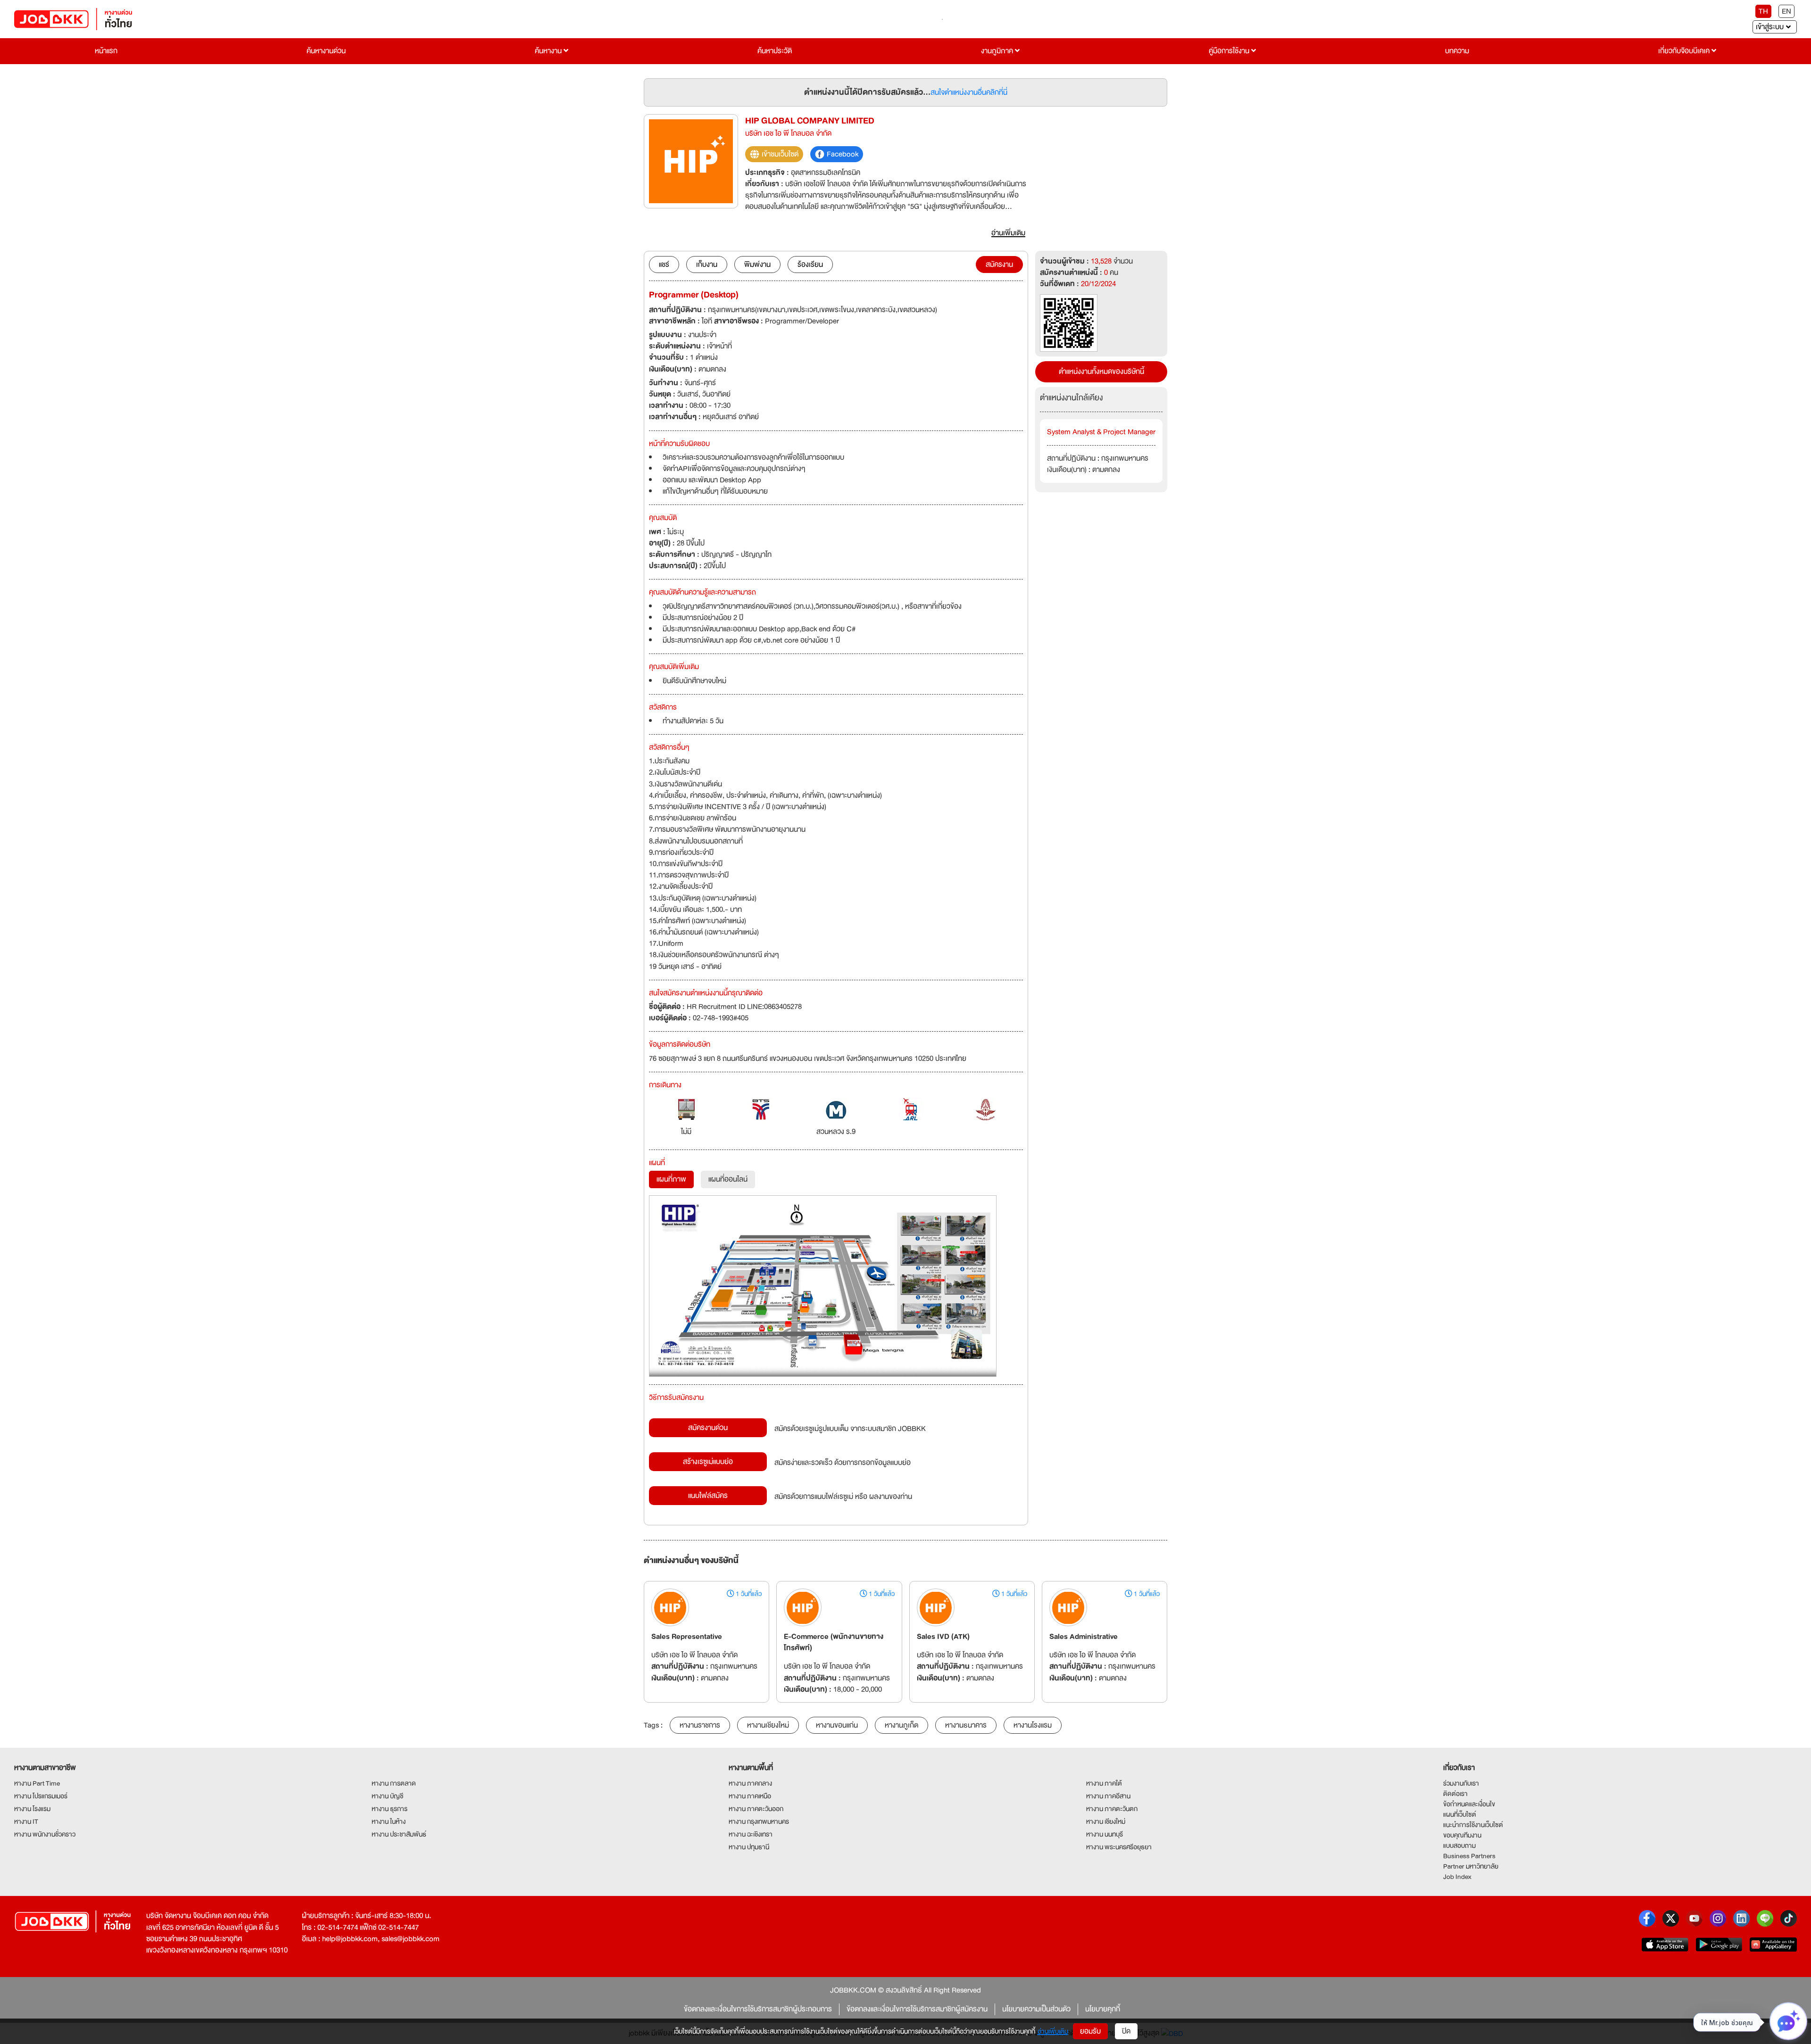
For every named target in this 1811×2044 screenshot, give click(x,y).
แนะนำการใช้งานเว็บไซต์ (1473, 1825)
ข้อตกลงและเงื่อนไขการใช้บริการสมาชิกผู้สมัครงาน (917, 2009)
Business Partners (1469, 1856)
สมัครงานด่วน (708, 1428)
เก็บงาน (707, 265)
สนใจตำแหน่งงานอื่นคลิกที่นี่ (969, 92)
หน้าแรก (106, 51)
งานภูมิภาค (998, 51)
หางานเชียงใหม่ (768, 1725)
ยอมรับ (1090, 2031)
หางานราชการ (700, 1725)
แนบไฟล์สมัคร (708, 1496)
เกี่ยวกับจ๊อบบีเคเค (1685, 51)
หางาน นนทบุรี (1105, 1834)
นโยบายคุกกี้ (1103, 2009)
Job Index (1457, 1877)
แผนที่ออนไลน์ (728, 1179)
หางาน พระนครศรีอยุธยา (1119, 1847)
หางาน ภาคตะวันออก (756, 1809)
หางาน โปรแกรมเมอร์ (41, 1796)
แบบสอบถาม (1459, 1845)
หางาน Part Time (37, 1783)
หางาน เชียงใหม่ (1106, 1821)
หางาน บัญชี (387, 1796)
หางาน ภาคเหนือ (750, 1796)
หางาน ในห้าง (389, 1821)
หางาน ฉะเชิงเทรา (751, 1834)
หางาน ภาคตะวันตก (1112, 1809)
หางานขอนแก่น (837, 1725)
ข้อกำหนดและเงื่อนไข (1469, 1804)
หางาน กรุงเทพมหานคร (759, 1821)
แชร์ (664, 265)
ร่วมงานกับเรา (1461, 1783)
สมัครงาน (999, 265)
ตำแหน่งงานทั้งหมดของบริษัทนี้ (1101, 372)
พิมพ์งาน (757, 265)
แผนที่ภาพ (671, 1179)
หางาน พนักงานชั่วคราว (45, 1834)
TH (1763, 11)
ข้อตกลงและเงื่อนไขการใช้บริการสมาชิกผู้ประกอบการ (758, 2009)
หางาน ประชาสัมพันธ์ (399, 1834)
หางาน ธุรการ (390, 1809)
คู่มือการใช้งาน (1230, 51)
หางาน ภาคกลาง (750, 1783)
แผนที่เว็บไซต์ (1460, 1814)
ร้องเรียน (810, 265)
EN (1786, 11)
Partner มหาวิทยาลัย (1471, 1866)
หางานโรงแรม (1033, 1725)
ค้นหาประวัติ (775, 51)
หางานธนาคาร (966, 1725)
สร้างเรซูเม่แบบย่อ (708, 1462)
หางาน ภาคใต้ (1104, 1783)
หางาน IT (26, 1821)
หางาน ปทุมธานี (749, 1847)
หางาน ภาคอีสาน (1108, 1796)
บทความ (1457, 51)
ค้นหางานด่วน (326, 51)
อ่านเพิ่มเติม (1053, 2031)
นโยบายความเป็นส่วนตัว (1036, 2009)
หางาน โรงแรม (32, 1809)
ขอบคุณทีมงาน (1462, 1835)
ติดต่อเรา (1455, 1794)
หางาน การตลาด (394, 1783)
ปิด (1126, 2031)
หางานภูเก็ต (901, 1725)
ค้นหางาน (549, 51)
